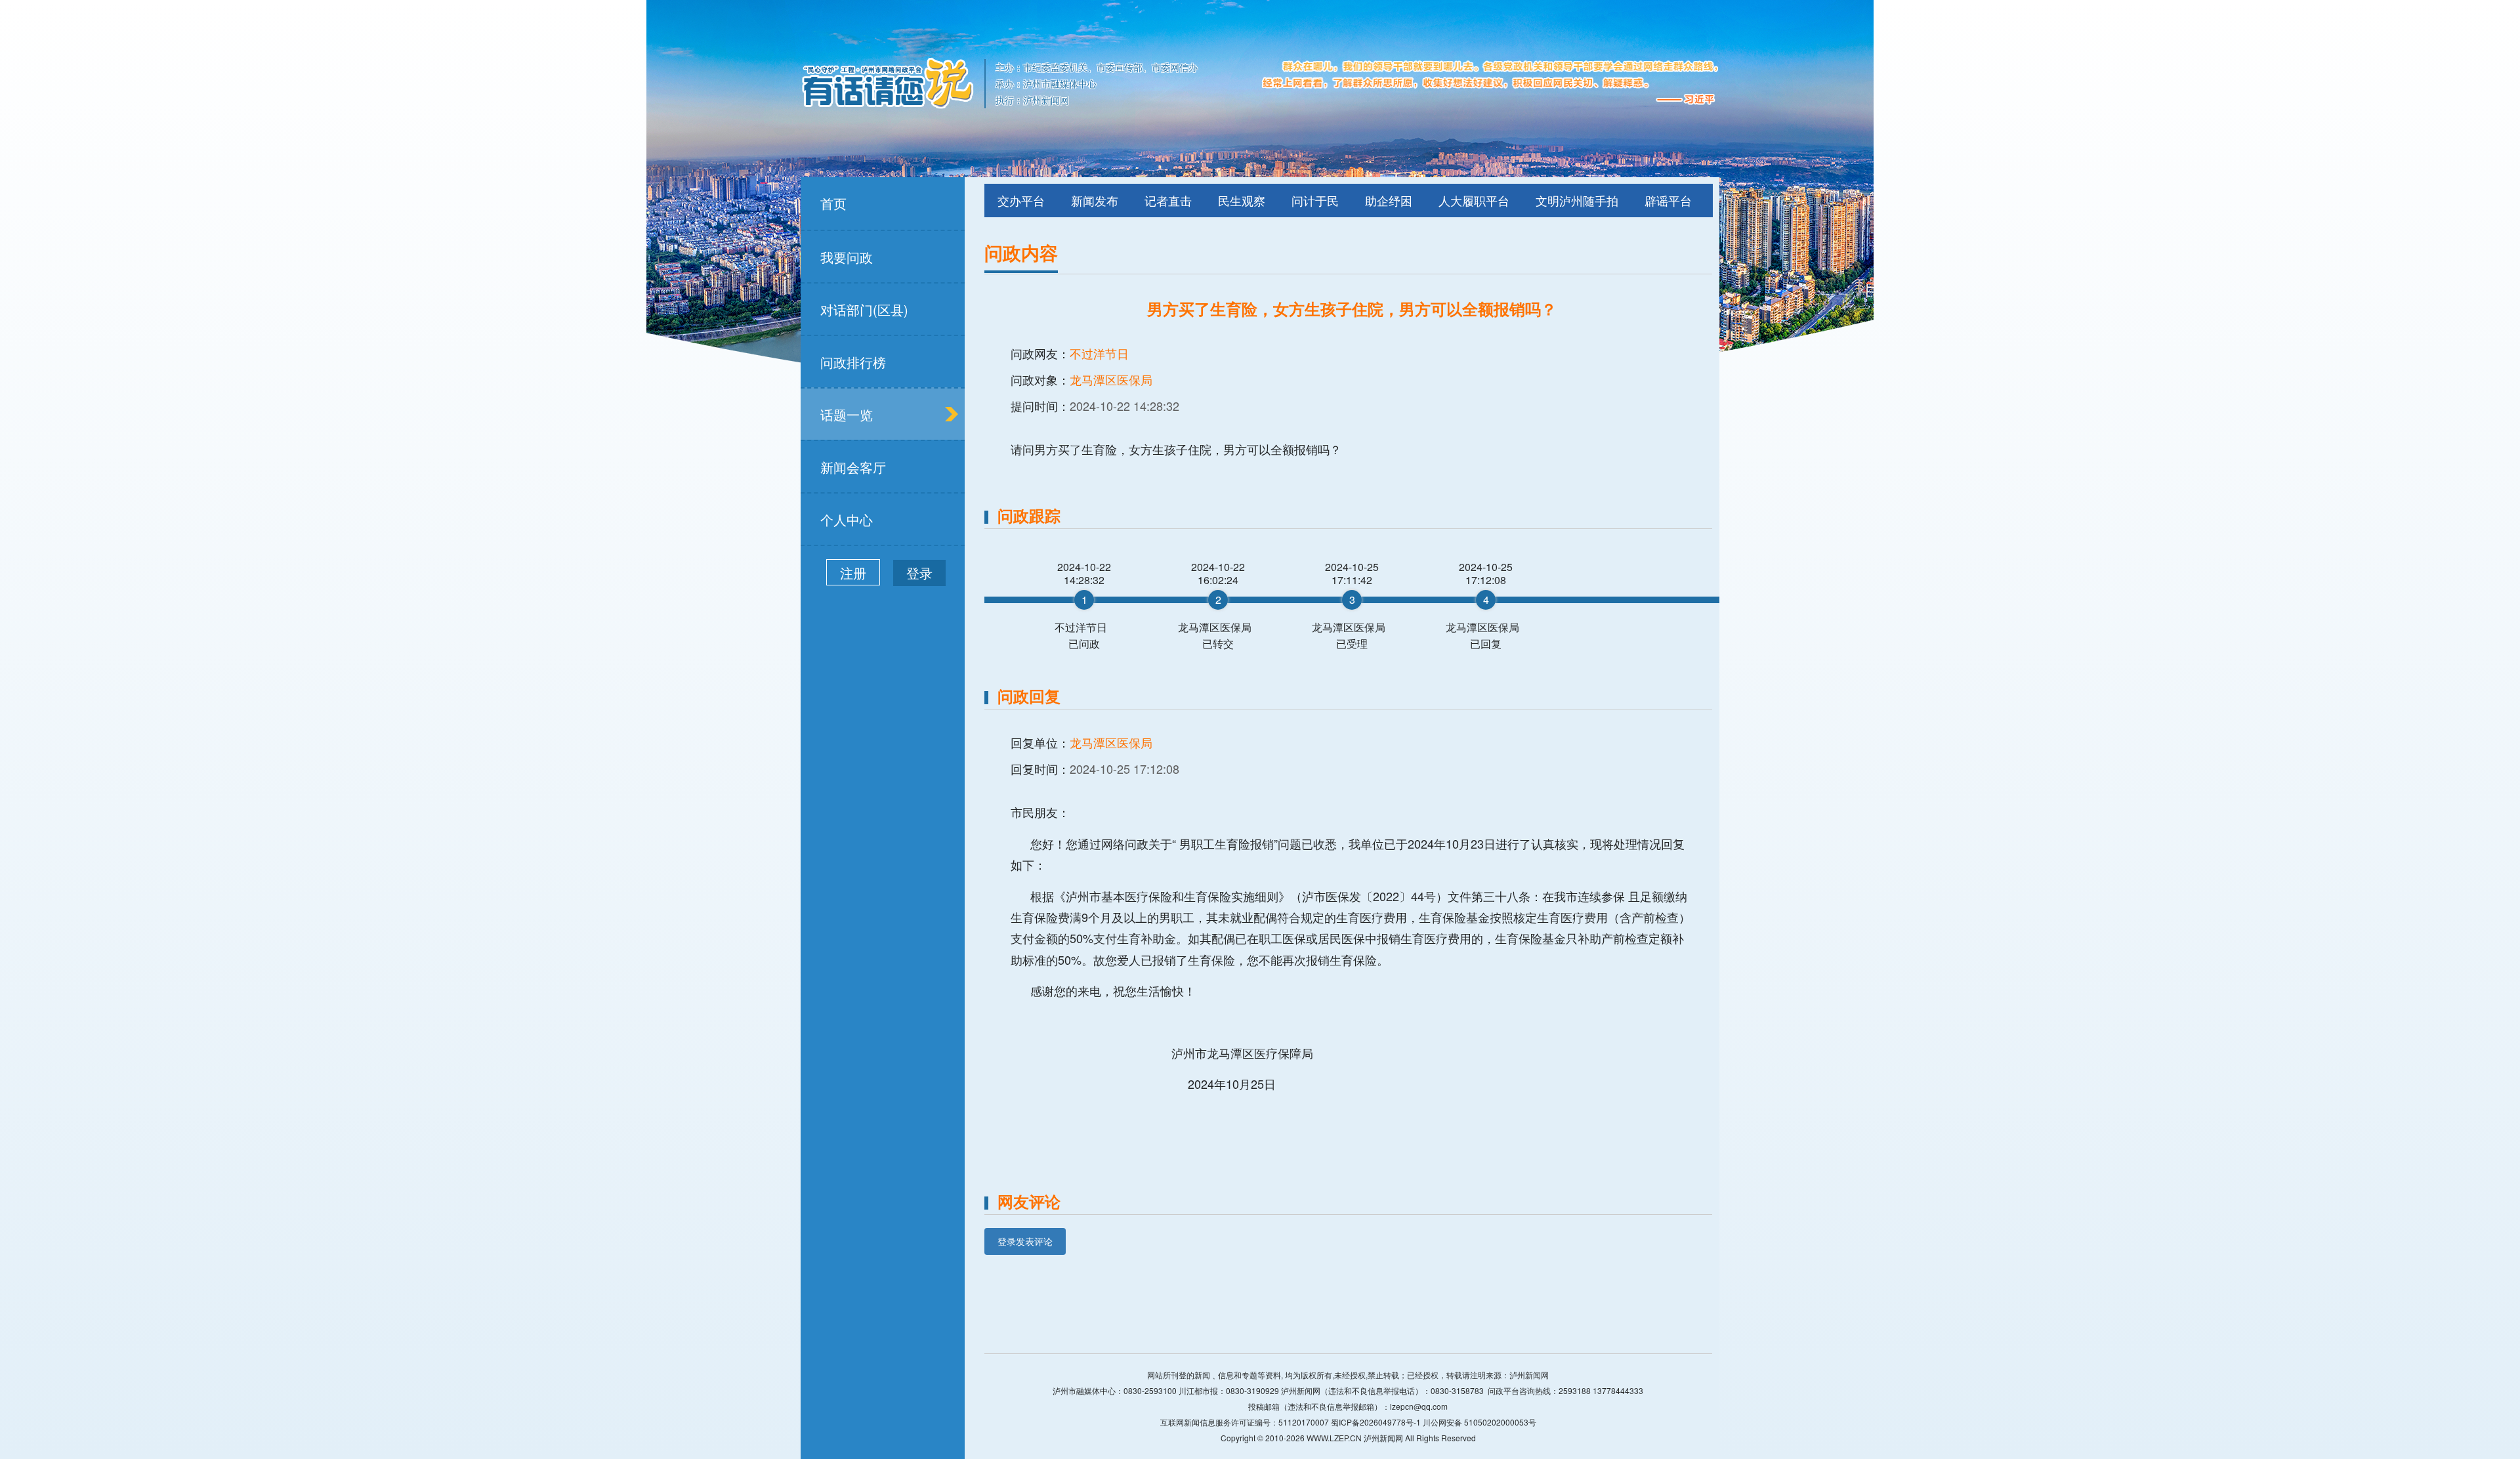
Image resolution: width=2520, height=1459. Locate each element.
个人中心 (847, 519)
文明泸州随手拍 (1577, 200)
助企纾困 (1389, 200)
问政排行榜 (853, 362)
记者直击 (1168, 200)
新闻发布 (1095, 200)
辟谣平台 (1668, 200)
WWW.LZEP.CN (1334, 1438)
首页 (833, 203)
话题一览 (847, 414)
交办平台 (1021, 200)
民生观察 (1242, 200)
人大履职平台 (1474, 200)
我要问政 (847, 257)
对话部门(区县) (864, 309)
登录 (919, 573)
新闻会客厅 (853, 467)
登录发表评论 (1025, 1241)
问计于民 (1315, 200)
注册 (853, 573)
